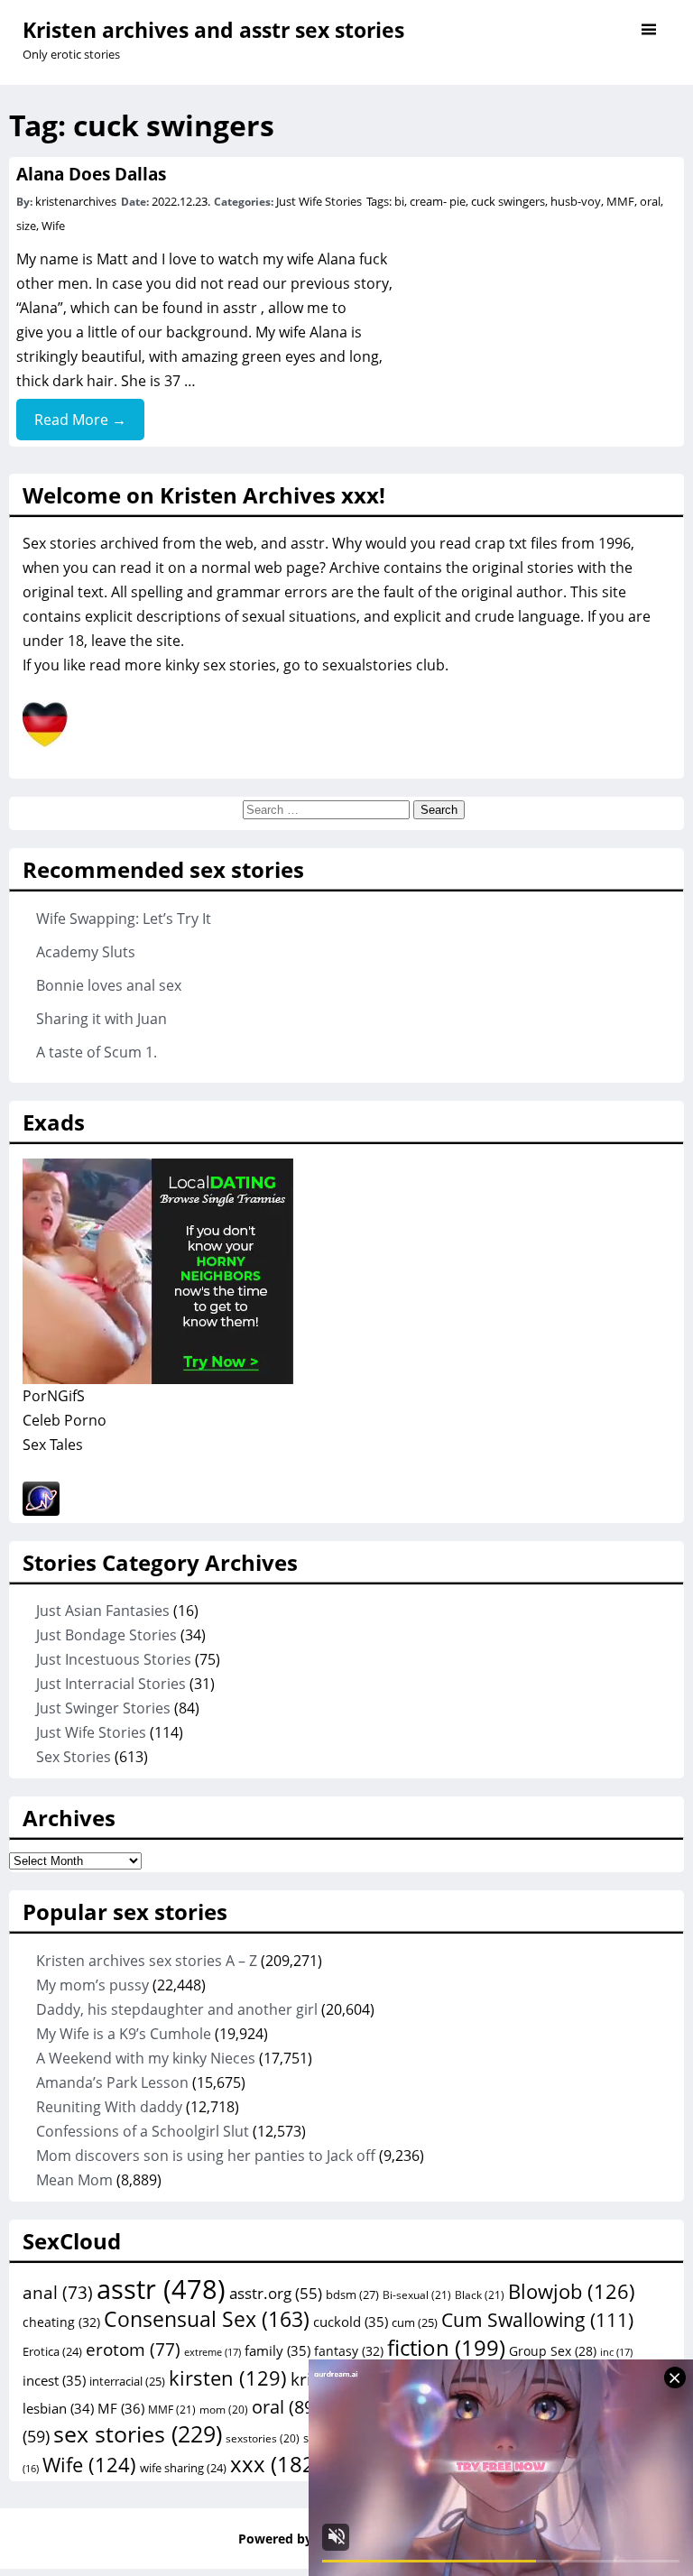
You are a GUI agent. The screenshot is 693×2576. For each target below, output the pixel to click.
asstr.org (276, 2293)
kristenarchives (76, 201)
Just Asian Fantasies (103, 1611)
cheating (61, 2322)
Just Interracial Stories (111, 1684)
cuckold (351, 2322)
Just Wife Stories (319, 201)
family (277, 2350)
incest (54, 2380)
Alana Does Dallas (91, 174)
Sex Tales (53, 1445)
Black (480, 2295)
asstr (240, 308)
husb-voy (576, 201)
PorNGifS (54, 1396)
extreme (213, 2352)
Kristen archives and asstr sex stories (213, 30)
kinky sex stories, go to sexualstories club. (307, 665)
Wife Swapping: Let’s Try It (124, 919)
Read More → (80, 420)
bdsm (352, 2294)
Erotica (52, 2351)
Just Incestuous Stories (114, 1659)
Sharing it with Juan (102, 1019)
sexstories (263, 2438)
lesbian (58, 2408)
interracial (127, 2381)
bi (399, 201)
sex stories (138, 2433)
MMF (620, 201)
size (26, 226)
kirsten (228, 2377)
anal (58, 2293)
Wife (53, 226)
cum (415, 2322)
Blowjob (572, 2291)
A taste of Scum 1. (97, 1052)
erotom (133, 2350)
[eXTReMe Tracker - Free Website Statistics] (41, 1510)
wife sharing (183, 2468)
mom (224, 2409)
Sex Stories (74, 1757)
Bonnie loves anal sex (109, 985)
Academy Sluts (86, 952)
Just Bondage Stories (106, 1635)
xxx (276, 2464)
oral (650, 201)
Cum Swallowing (537, 2319)
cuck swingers (508, 201)
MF (121, 2408)
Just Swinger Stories (103, 1708)
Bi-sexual (417, 2295)
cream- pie (438, 201)
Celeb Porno (65, 1420)
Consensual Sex (207, 2319)
